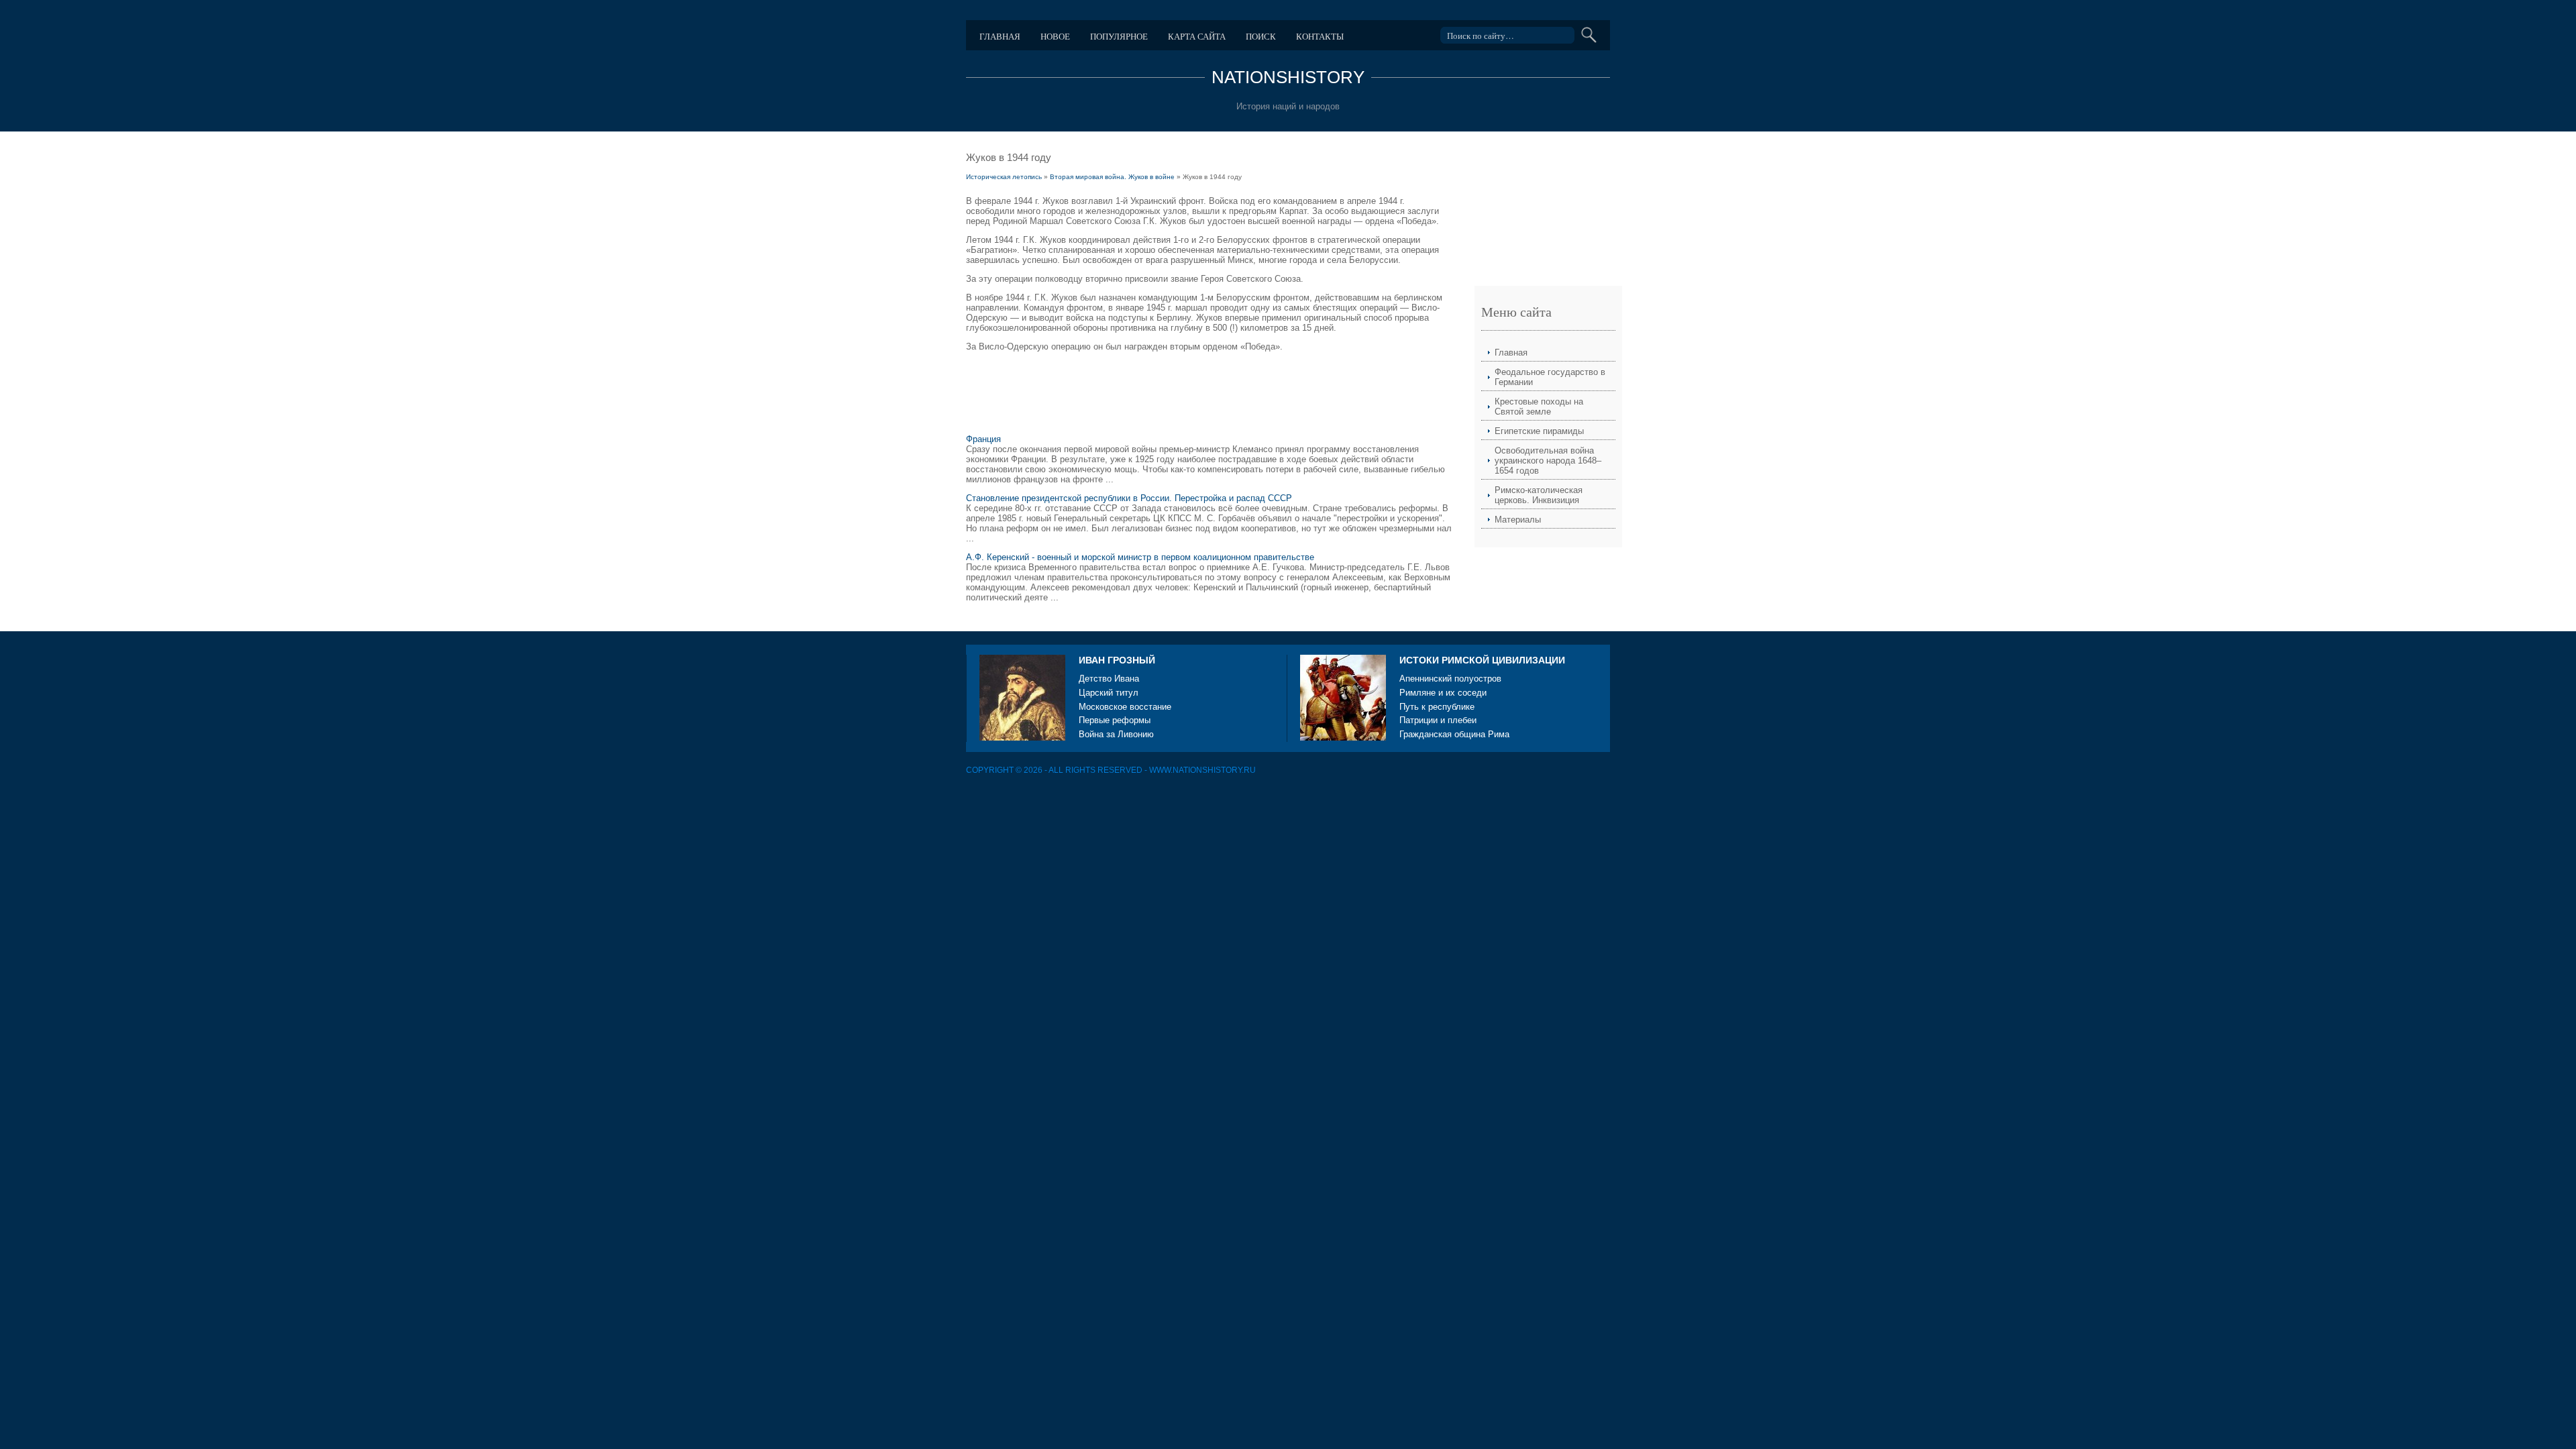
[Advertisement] (1210, 395)
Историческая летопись (1004, 177)
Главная (1000, 36)
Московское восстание (1125, 707)
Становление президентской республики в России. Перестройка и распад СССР (1129, 498)
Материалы (1518, 520)
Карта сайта (1197, 36)
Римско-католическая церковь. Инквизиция (1539, 495)
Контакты (1320, 36)
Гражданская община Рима (1454, 734)
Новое (1055, 36)
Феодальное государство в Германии (1550, 377)
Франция (983, 439)
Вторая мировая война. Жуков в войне (1112, 177)
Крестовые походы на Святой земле (1539, 407)
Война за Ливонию (1116, 734)
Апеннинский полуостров (1450, 679)
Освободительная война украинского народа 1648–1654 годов (1548, 461)
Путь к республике (1437, 707)
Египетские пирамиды (1539, 431)
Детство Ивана (1109, 679)
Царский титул (1109, 693)
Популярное (1119, 36)
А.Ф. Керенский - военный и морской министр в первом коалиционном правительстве (1140, 557)
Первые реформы (1115, 720)
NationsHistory (1288, 77)
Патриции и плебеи (1438, 720)
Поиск (1261, 36)
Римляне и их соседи (1443, 693)
